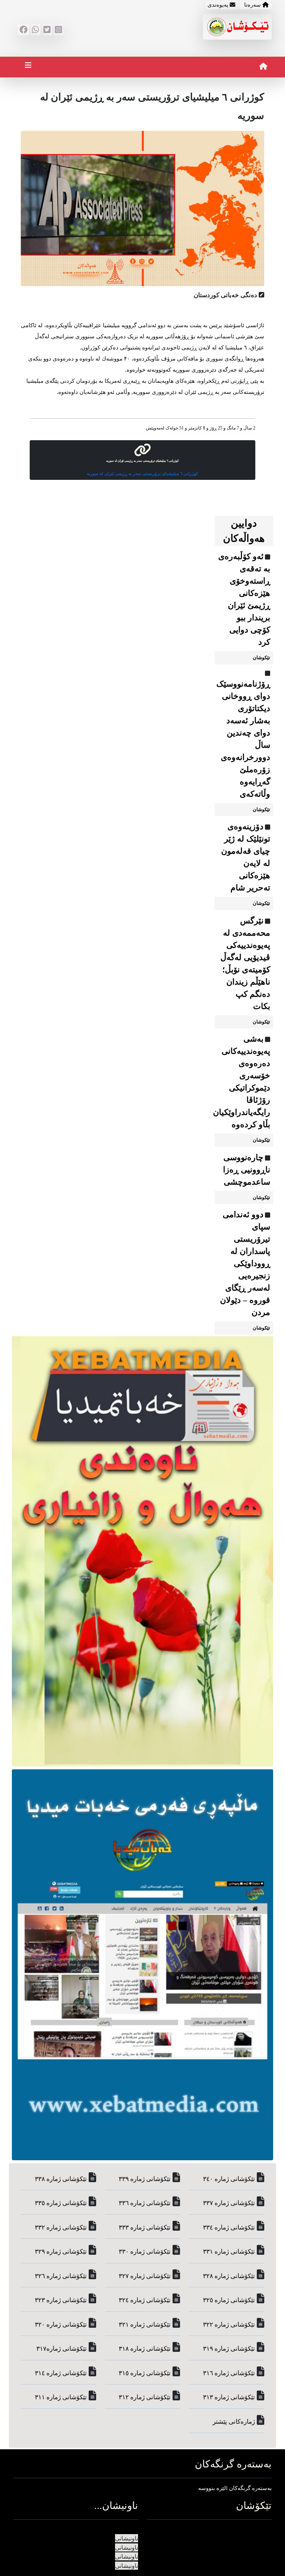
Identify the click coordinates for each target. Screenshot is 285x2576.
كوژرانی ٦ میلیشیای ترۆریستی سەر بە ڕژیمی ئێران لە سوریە (142, 474)
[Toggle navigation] (28, 67)
